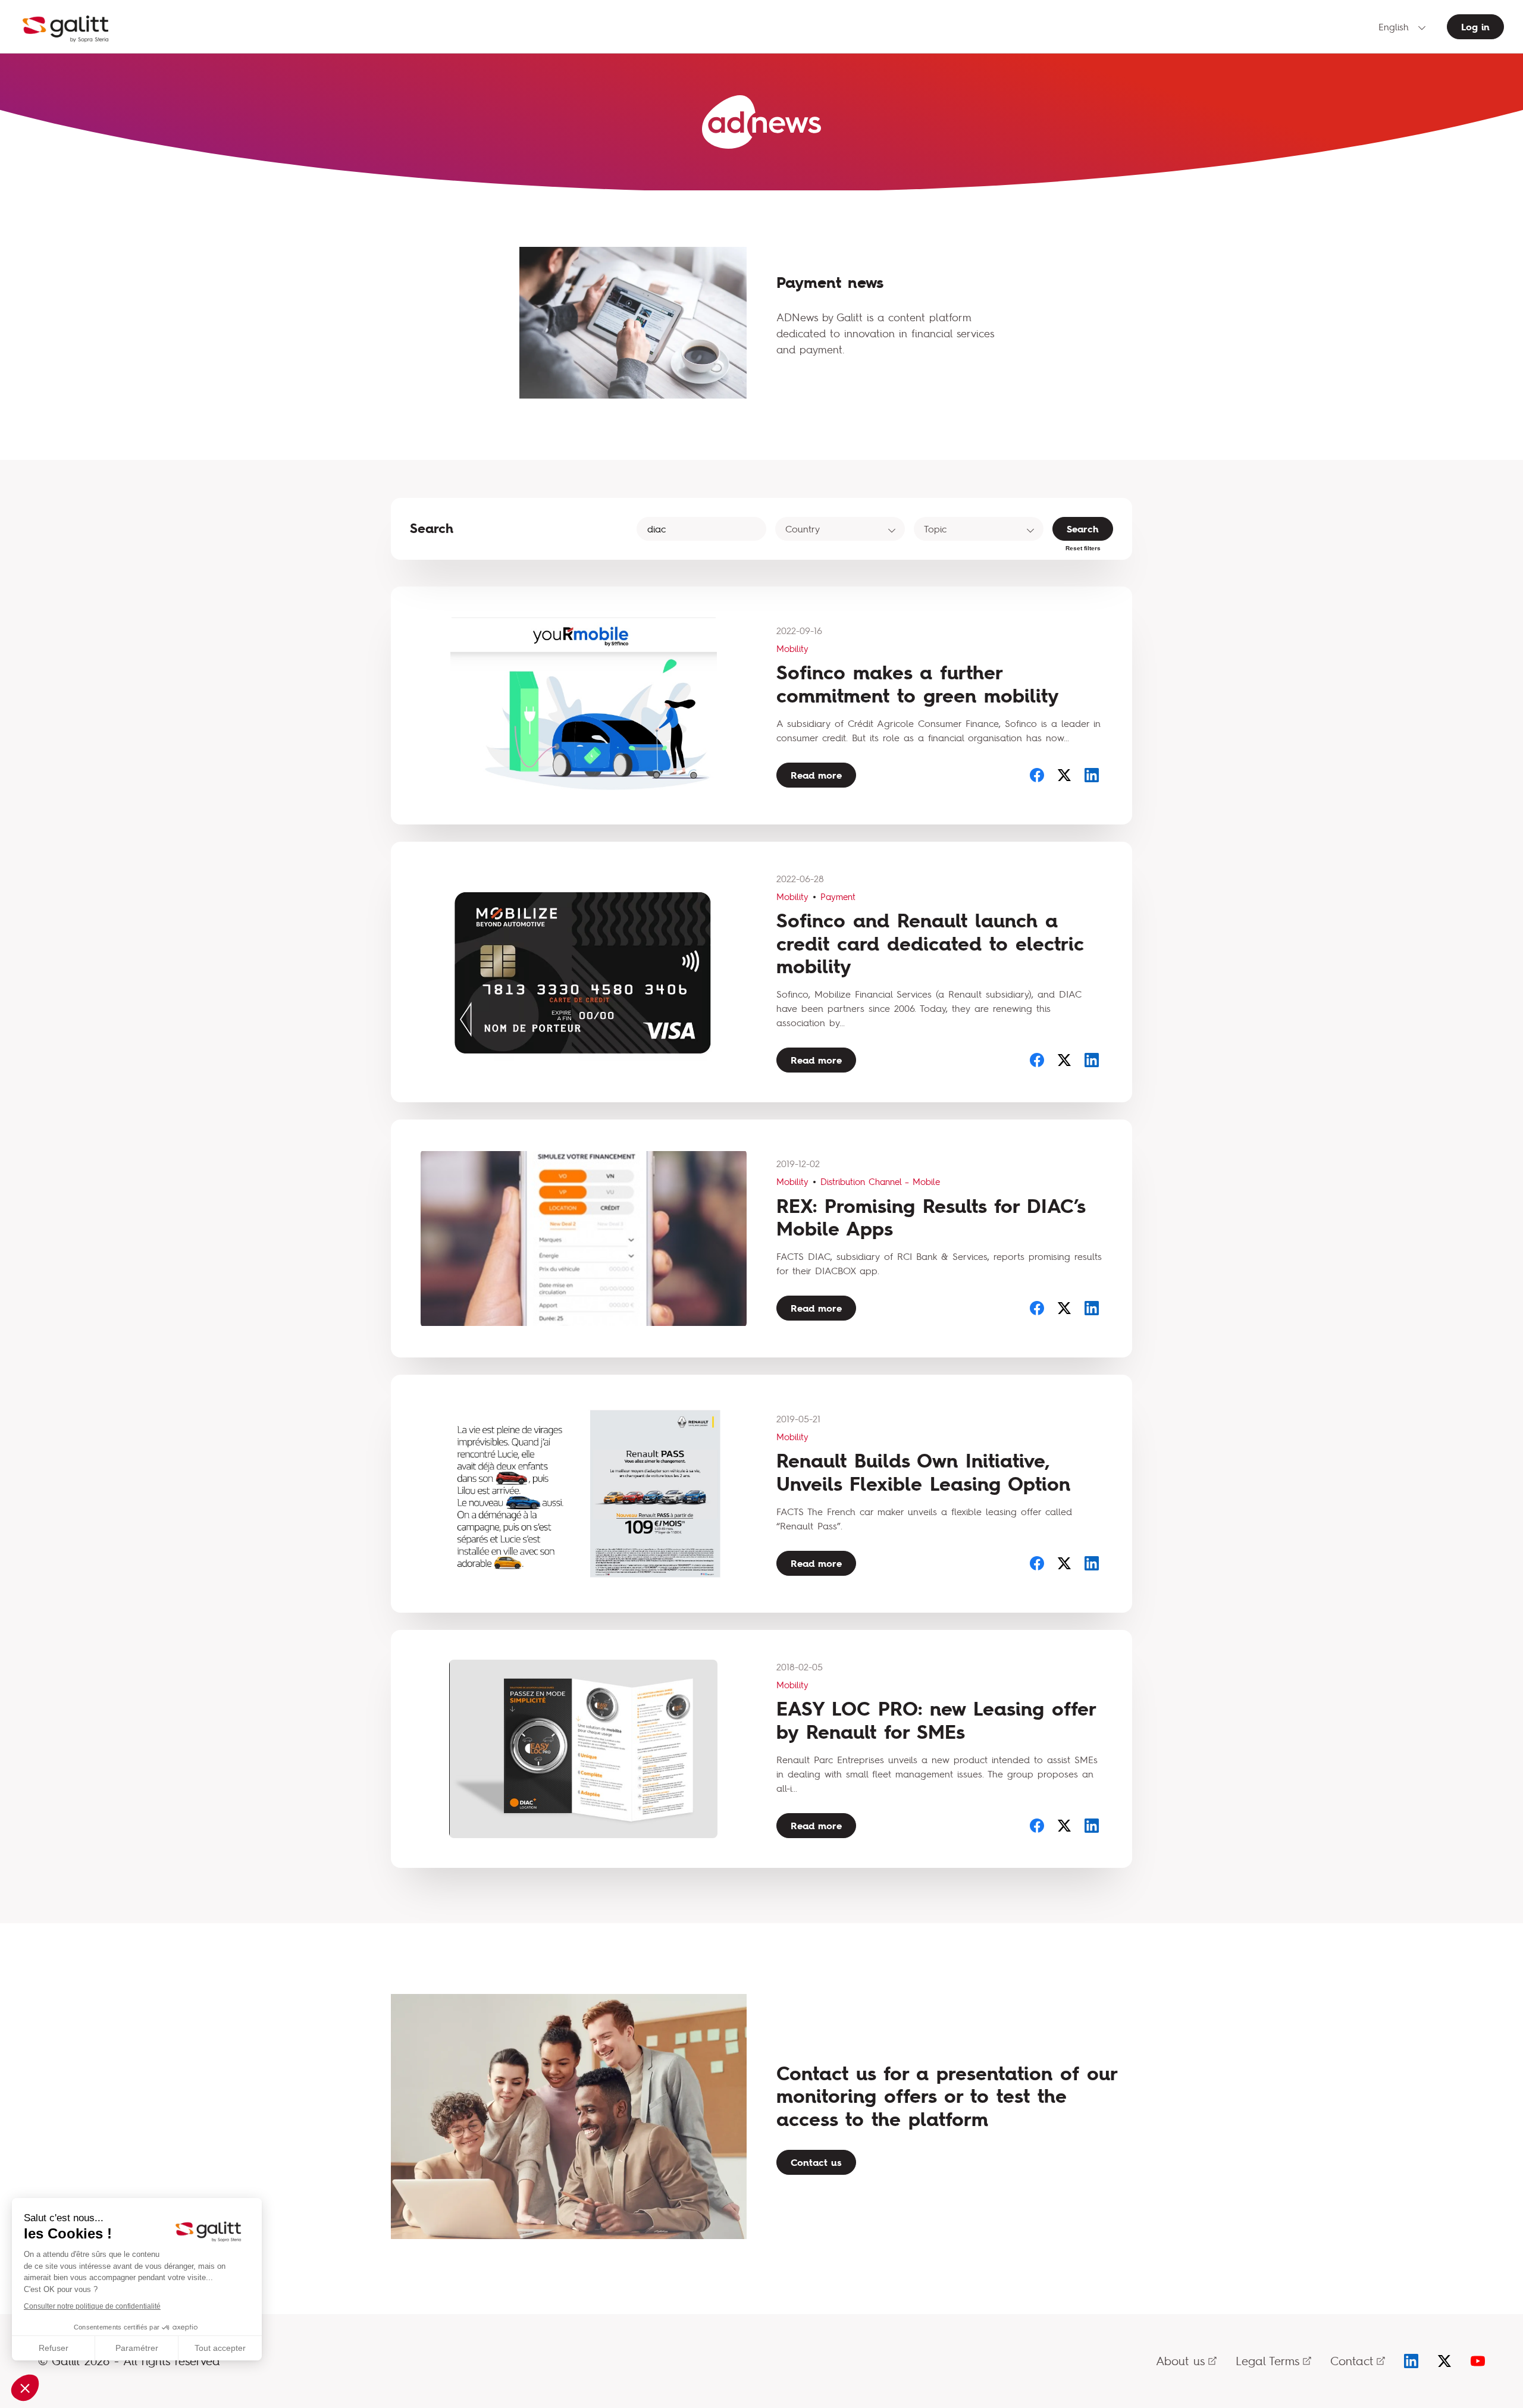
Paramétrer (137, 2348)
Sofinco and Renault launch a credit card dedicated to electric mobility (930, 943)
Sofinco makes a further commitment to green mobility (918, 684)
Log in (1475, 27)
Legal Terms (1267, 2361)
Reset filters (1083, 548)
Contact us (816, 2162)
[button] (25, 2388)
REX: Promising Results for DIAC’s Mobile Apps (931, 1217)
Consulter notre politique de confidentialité (92, 2306)
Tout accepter (220, 2348)
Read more (816, 775)
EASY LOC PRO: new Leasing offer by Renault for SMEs (936, 1720)
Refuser (54, 2348)
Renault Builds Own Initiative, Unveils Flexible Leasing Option (923, 1472)
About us (1180, 2361)
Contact (1352, 2361)
